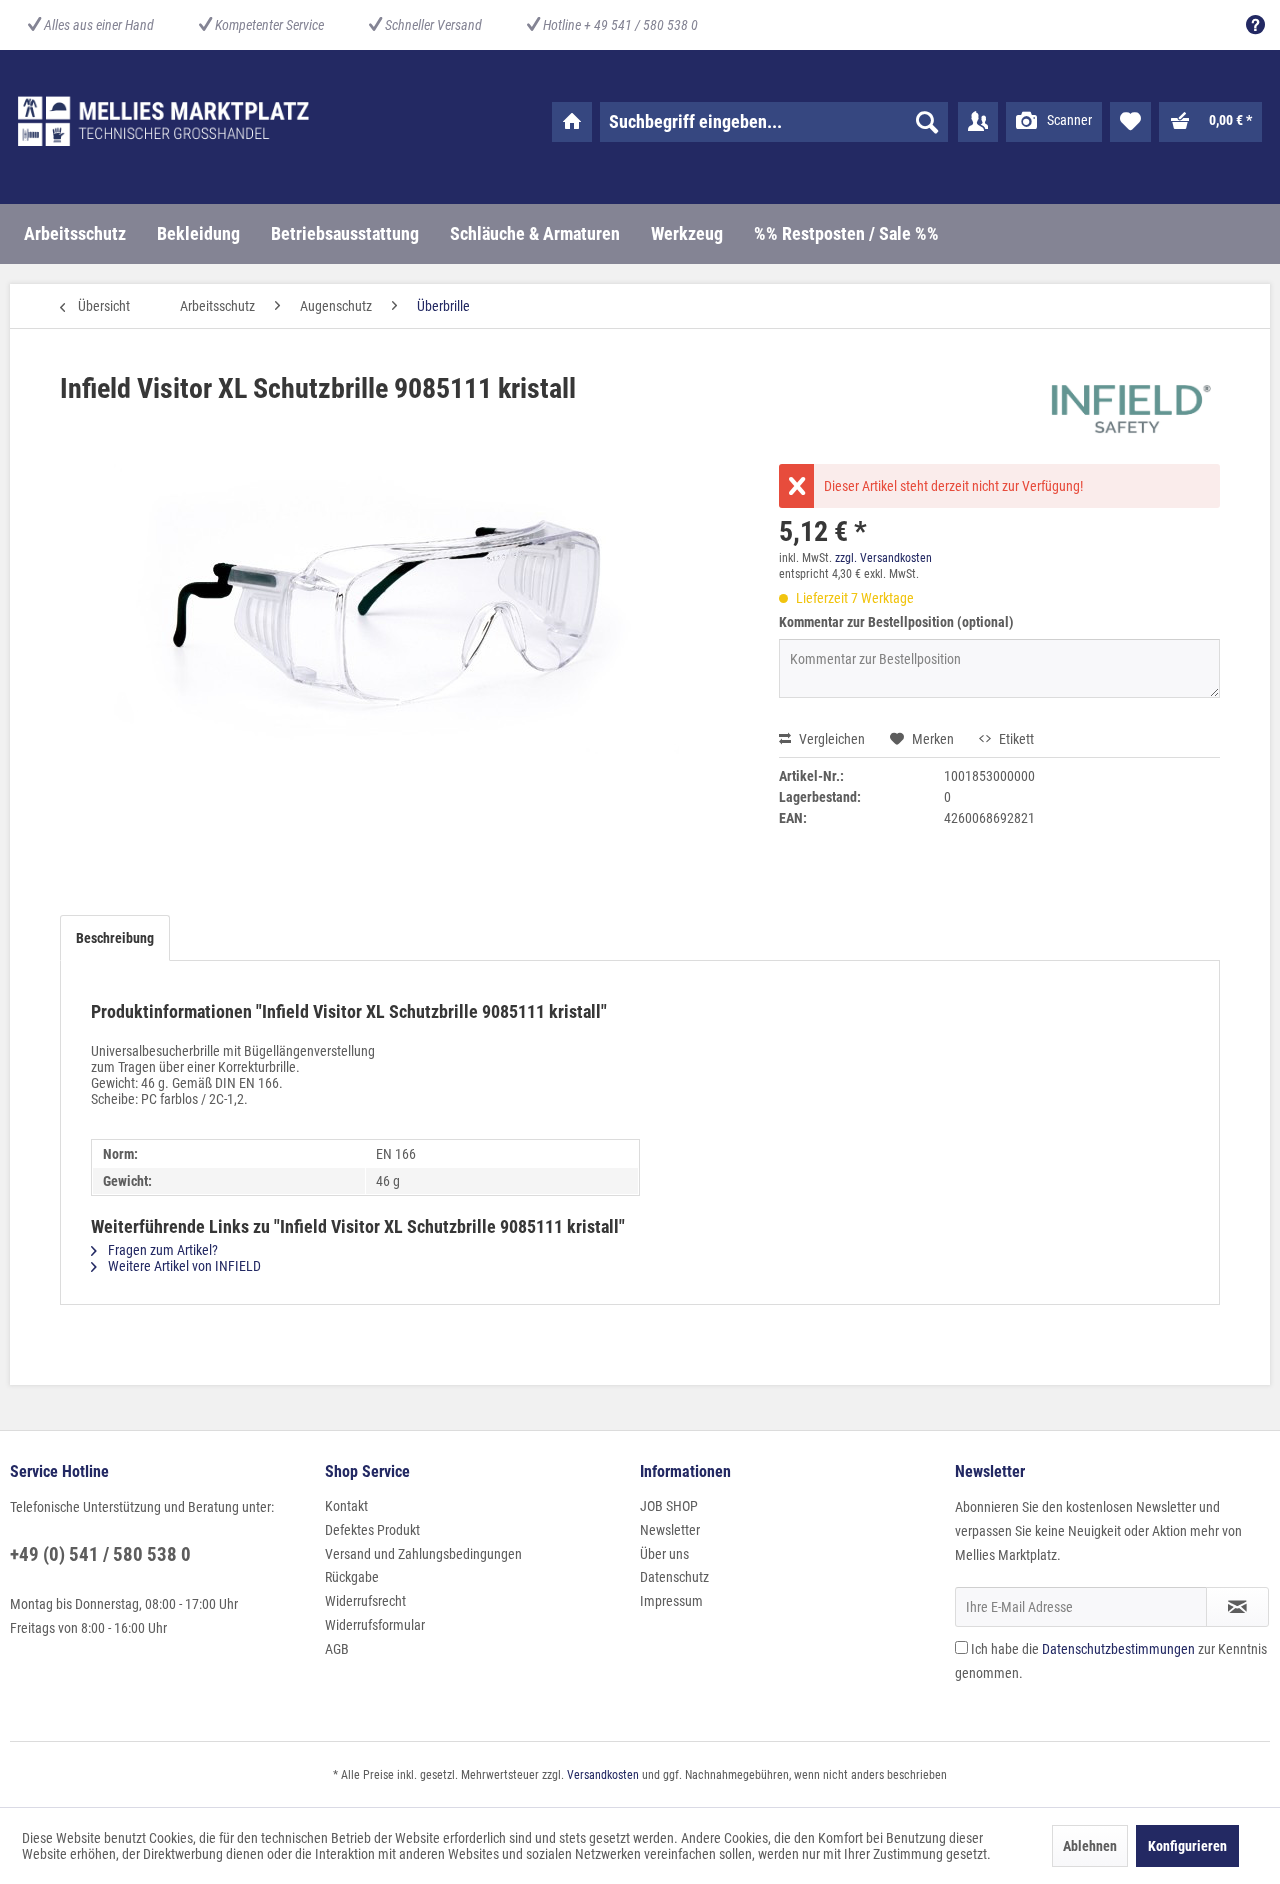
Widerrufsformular (375, 1625)
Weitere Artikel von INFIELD (183, 1266)
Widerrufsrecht (365, 1601)
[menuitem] (1250, 25)
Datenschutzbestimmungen (1118, 1649)
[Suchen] (927, 122)
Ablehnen (1090, 1846)
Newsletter (670, 1530)
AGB (337, 1649)
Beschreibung (115, 938)
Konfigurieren (1187, 1846)
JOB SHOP (669, 1506)
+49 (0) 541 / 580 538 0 (100, 1554)
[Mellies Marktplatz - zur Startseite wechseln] (163, 121)
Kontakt (346, 1506)
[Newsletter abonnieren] (1237, 1607)
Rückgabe (352, 1577)
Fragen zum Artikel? (161, 1250)
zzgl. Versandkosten (883, 558)
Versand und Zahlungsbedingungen (423, 1554)
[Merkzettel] (1130, 122)
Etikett (1015, 739)
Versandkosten (603, 1775)
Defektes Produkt (372, 1530)
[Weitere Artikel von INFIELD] (1127, 409)
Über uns (664, 1554)
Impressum (671, 1601)
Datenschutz (674, 1577)
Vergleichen (830, 739)
